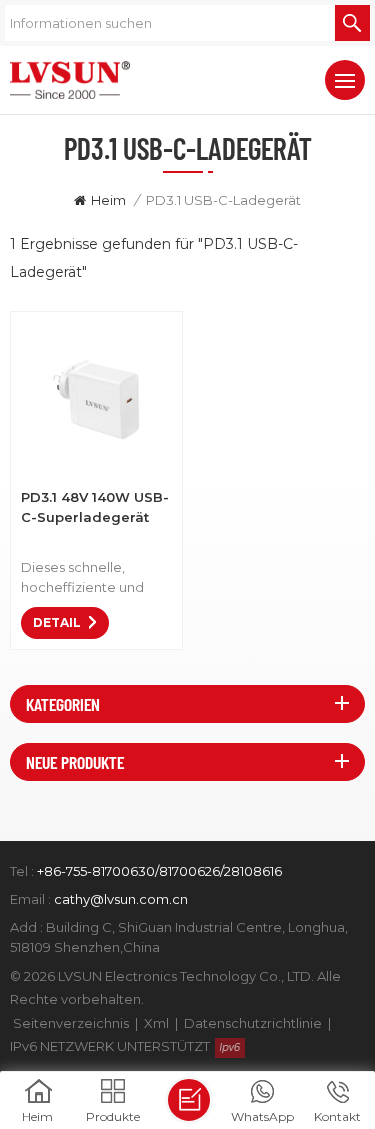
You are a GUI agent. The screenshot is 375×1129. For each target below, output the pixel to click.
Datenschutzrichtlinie (253, 1023)
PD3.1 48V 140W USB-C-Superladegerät (95, 507)
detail (57, 622)
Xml (156, 1023)
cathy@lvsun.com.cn (121, 899)
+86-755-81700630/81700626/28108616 (159, 871)
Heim (108, 200)
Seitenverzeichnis (71, 1023)
